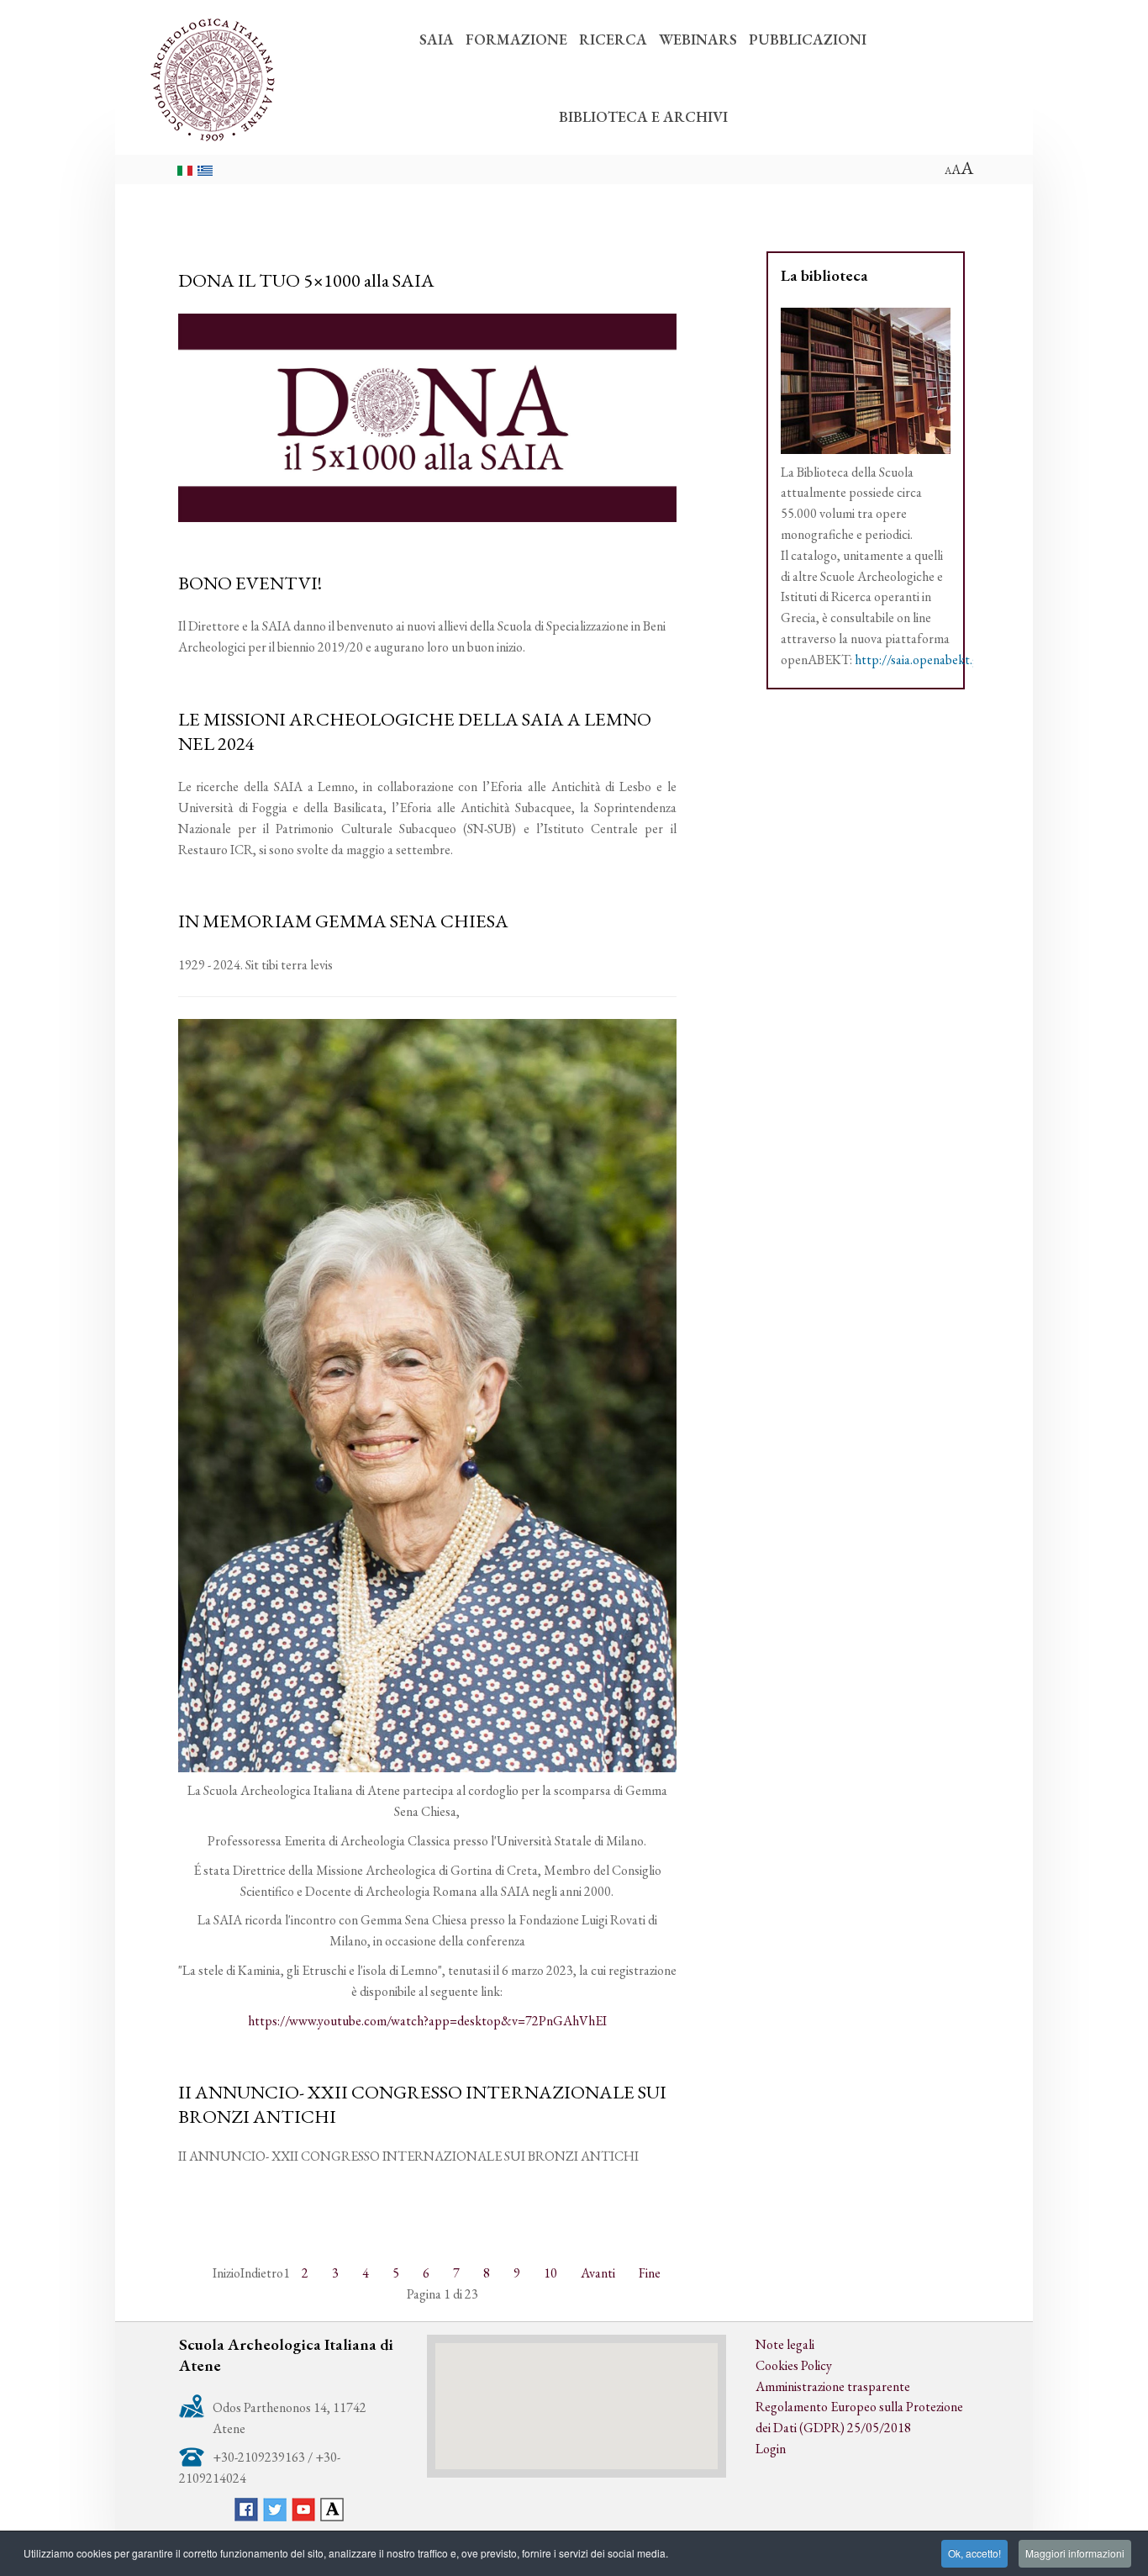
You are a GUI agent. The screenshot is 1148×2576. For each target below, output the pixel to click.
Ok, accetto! (974, 2553)
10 (550, 2273)
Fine (650, 2273)
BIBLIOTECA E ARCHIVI (643, 116)
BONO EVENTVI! (250, 583)
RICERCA (613, 39)
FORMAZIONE (516, 39)
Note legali (785, 2344)
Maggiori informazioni (1075, 2553)
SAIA (437, 39)
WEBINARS (698, 39)
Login (771, 2449)
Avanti (598, 2273)
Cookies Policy (794, 2365)
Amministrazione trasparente (833, 2386)
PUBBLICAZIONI (808, 39)
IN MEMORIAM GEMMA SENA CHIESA (343, 921)
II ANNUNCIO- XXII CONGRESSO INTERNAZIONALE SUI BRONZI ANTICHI (422, 2104)
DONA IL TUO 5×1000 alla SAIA (306, 280)
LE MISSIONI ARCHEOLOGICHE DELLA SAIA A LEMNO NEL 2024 (415, 731)
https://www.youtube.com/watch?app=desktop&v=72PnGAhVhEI (427, 2021)
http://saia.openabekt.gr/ (922, 660)
